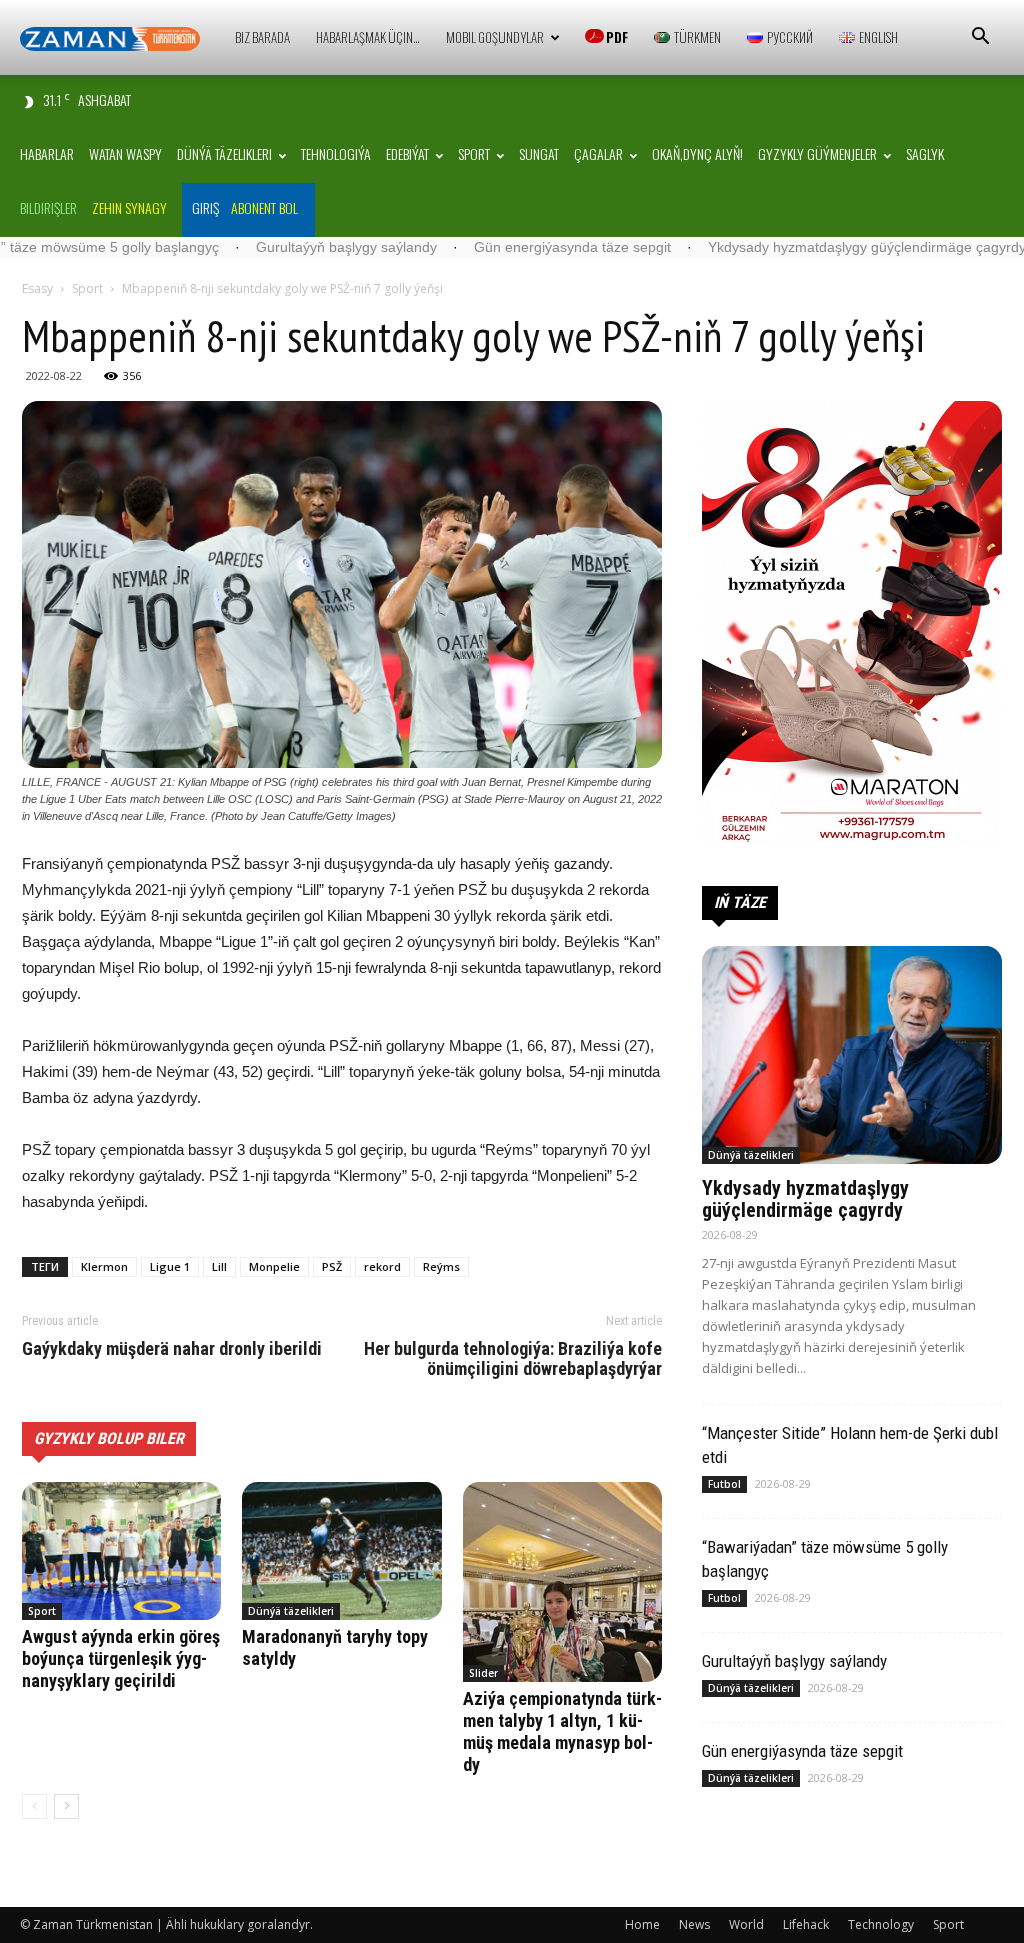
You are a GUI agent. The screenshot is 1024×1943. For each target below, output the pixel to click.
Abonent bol (264, 207)
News (694, 1924)
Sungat (539, 153)
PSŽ (332, 1266)
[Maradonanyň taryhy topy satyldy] (341, 1550)
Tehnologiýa (336, 153)
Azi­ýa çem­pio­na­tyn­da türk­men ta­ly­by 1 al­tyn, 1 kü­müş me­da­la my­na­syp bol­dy (562, 1731)
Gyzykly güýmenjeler (817, 153)
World (746, 1924)
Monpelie (274, 1266)
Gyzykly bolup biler (109, 1438)
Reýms (441, 1266)
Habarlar (47, 153)
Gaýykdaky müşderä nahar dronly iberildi (172, 1349)
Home (642, 1924)
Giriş (205, 207)
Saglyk (925, 153)
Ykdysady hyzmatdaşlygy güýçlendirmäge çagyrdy (772, 247)
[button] (980, 38)
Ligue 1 (170, 1266)
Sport (474, 153)
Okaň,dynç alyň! (697, 153)
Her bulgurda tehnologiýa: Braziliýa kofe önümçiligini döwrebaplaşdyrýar (513, 1359)
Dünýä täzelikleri (224, 153)
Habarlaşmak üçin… (368, 37)
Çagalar (598, 153)
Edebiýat (407, 153)
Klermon (104, 1266)
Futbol (724, 1484)
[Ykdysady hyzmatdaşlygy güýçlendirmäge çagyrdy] (852, 1055)
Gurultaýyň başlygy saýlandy (251, 247)
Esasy (37, 288)
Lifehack (806, 1924)
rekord (382, 1266)
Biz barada (262, 37)
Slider (483, 1673)
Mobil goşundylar (495, 37)
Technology (881, 1924)
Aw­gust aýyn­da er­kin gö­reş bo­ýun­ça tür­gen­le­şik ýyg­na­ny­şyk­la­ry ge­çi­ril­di (121, 1658)
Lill (219, 1266)
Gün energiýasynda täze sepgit (477, 247)
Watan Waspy (125, 153)
